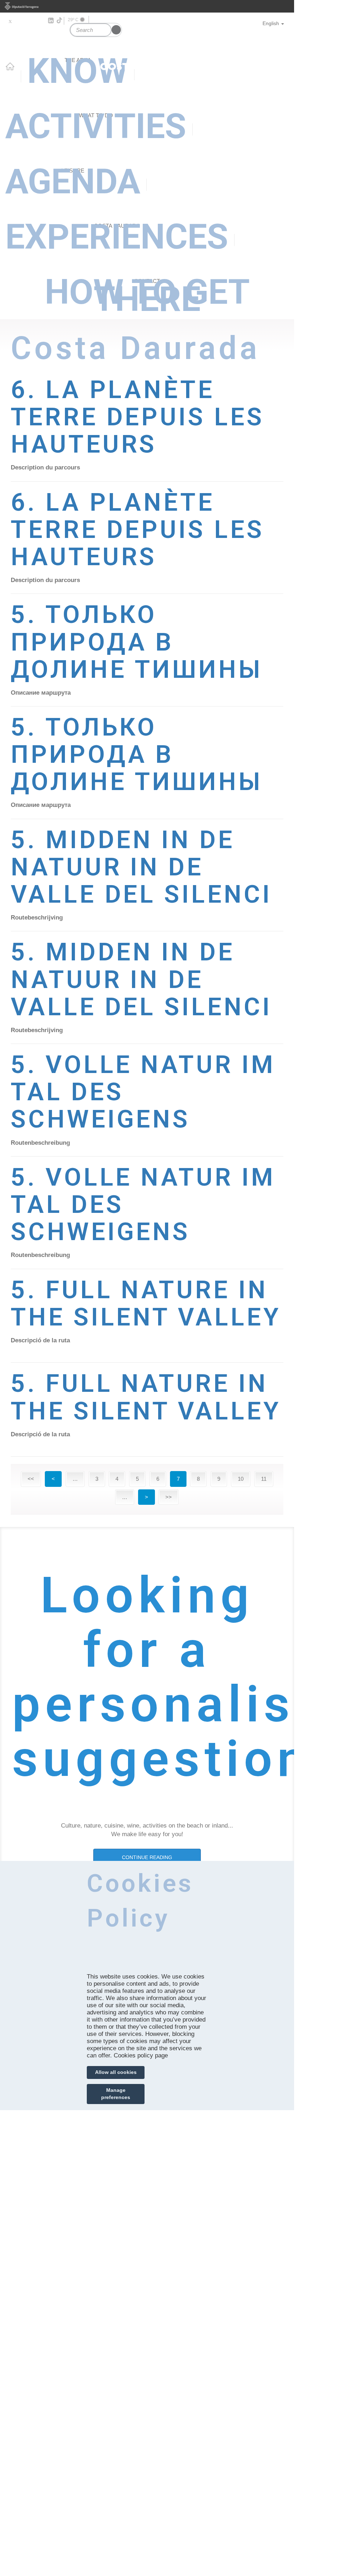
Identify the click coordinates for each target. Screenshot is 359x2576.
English (271, 23)
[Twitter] (10, 21)
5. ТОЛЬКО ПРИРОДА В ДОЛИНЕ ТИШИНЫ (137, 642)
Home (10, 66)
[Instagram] (40, 21)
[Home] (147, 49)
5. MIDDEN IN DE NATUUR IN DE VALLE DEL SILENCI (141, 867)
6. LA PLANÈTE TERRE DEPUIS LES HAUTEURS (138, 417)
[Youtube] (30, 21)
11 (264, 1479)
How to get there (147, 293)
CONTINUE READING (147, 1857)
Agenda (73, 181)
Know (78, 71)
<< (31, 1479)
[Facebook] (20, 21)
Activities (96, 126)
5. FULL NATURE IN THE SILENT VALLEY (146, 1303)
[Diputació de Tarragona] (147, 6)
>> (169, 1497)
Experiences (117, 237)
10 (241, 1479)
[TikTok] (60, 20)
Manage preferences (116, 2094)
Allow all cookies (116, 2072)
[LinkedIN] (50, 21)
